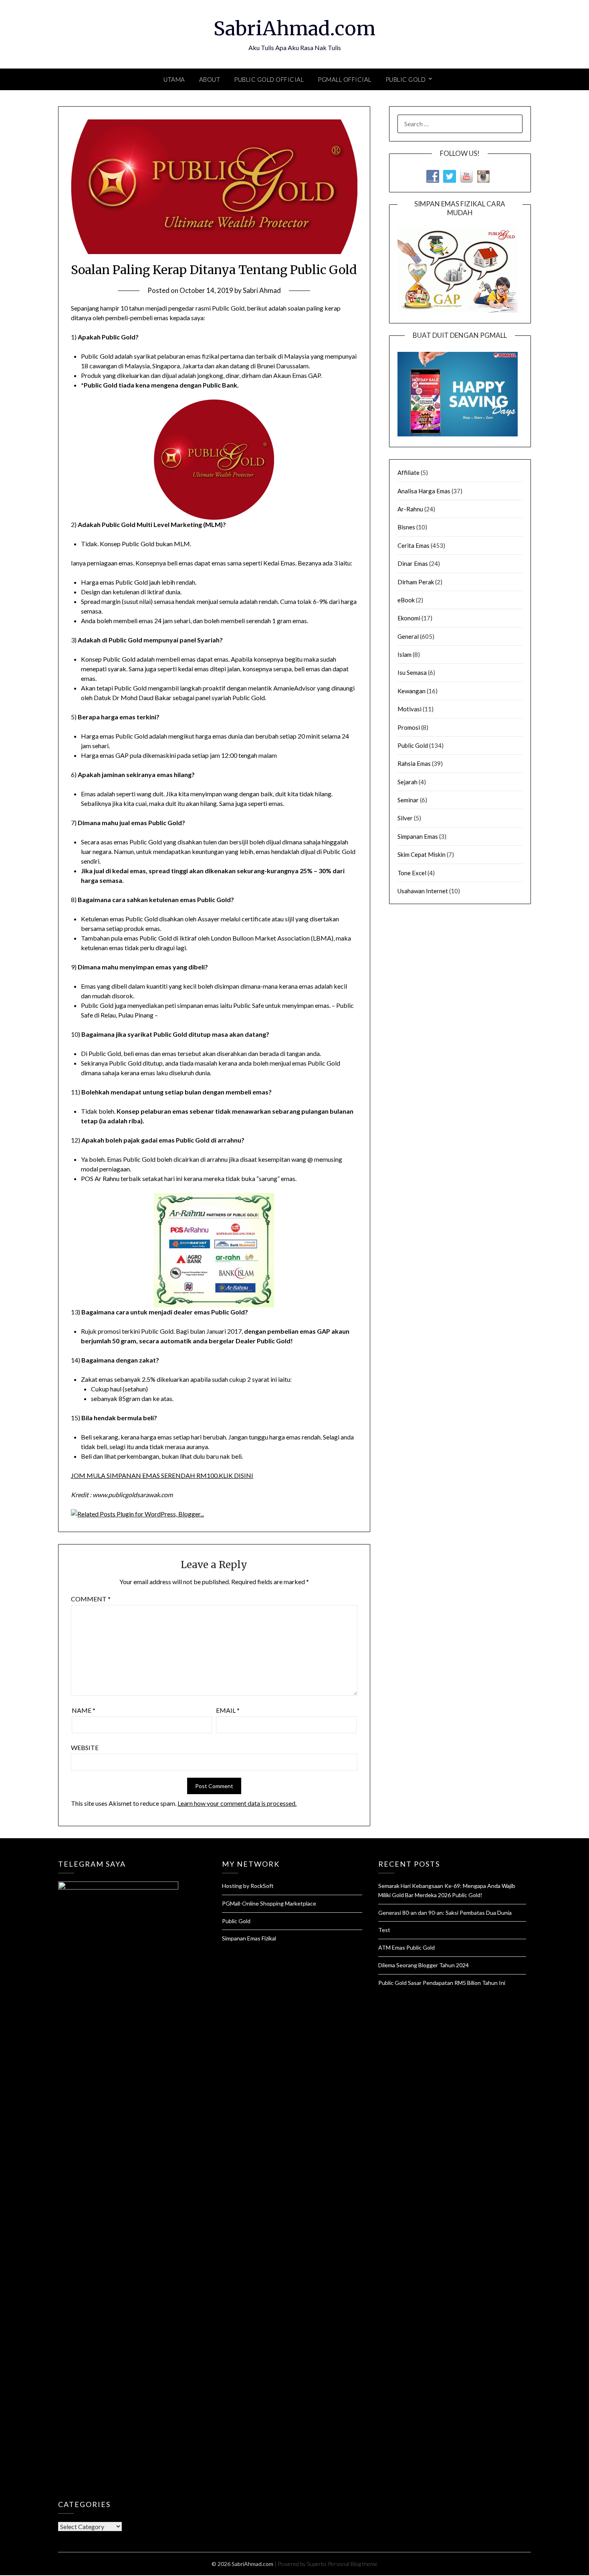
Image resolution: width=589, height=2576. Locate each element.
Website (85, 1747)
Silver (405, 818)
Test (384, 1930)
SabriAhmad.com (294, 28)
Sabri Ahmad (262, 290)
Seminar (408, 800)
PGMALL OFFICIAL (345, 79)
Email (228, 1710)
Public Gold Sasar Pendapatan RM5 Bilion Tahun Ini (442, 1983)
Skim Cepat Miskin (422, 854)
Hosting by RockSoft (248, 1886)
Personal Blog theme (353, 2564)
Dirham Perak (416, 582)
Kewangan (411, 691)
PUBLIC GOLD (406, 79)
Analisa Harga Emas (424, 491)
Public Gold (413, 745)
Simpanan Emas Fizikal (249, 1938)
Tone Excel (412, 873)
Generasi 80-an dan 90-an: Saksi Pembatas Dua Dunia (445, 1913)
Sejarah (407, 782)
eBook (406, 600)
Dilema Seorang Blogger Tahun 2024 (424, 1965)
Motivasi (409, 709)
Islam (404, 654)
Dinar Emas (413, 563)
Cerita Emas (414, 545)
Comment (91, 1599)
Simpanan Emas (418, 836)
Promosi (409, 727)
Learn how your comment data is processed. (237, 1803)
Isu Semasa (412, 672)
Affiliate (408, 472)
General (408, 636)
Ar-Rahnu (410, 509)
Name (84, 1710)
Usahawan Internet (423, 891)
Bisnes (406, 527)
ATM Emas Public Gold (406, 1947)
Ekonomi (409, 618)
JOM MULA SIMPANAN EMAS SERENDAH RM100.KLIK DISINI (162, 1475)
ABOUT (210, 79)
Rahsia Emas (414, 763)
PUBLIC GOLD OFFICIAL (269, 79)
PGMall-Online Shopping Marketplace (269, 1903)
